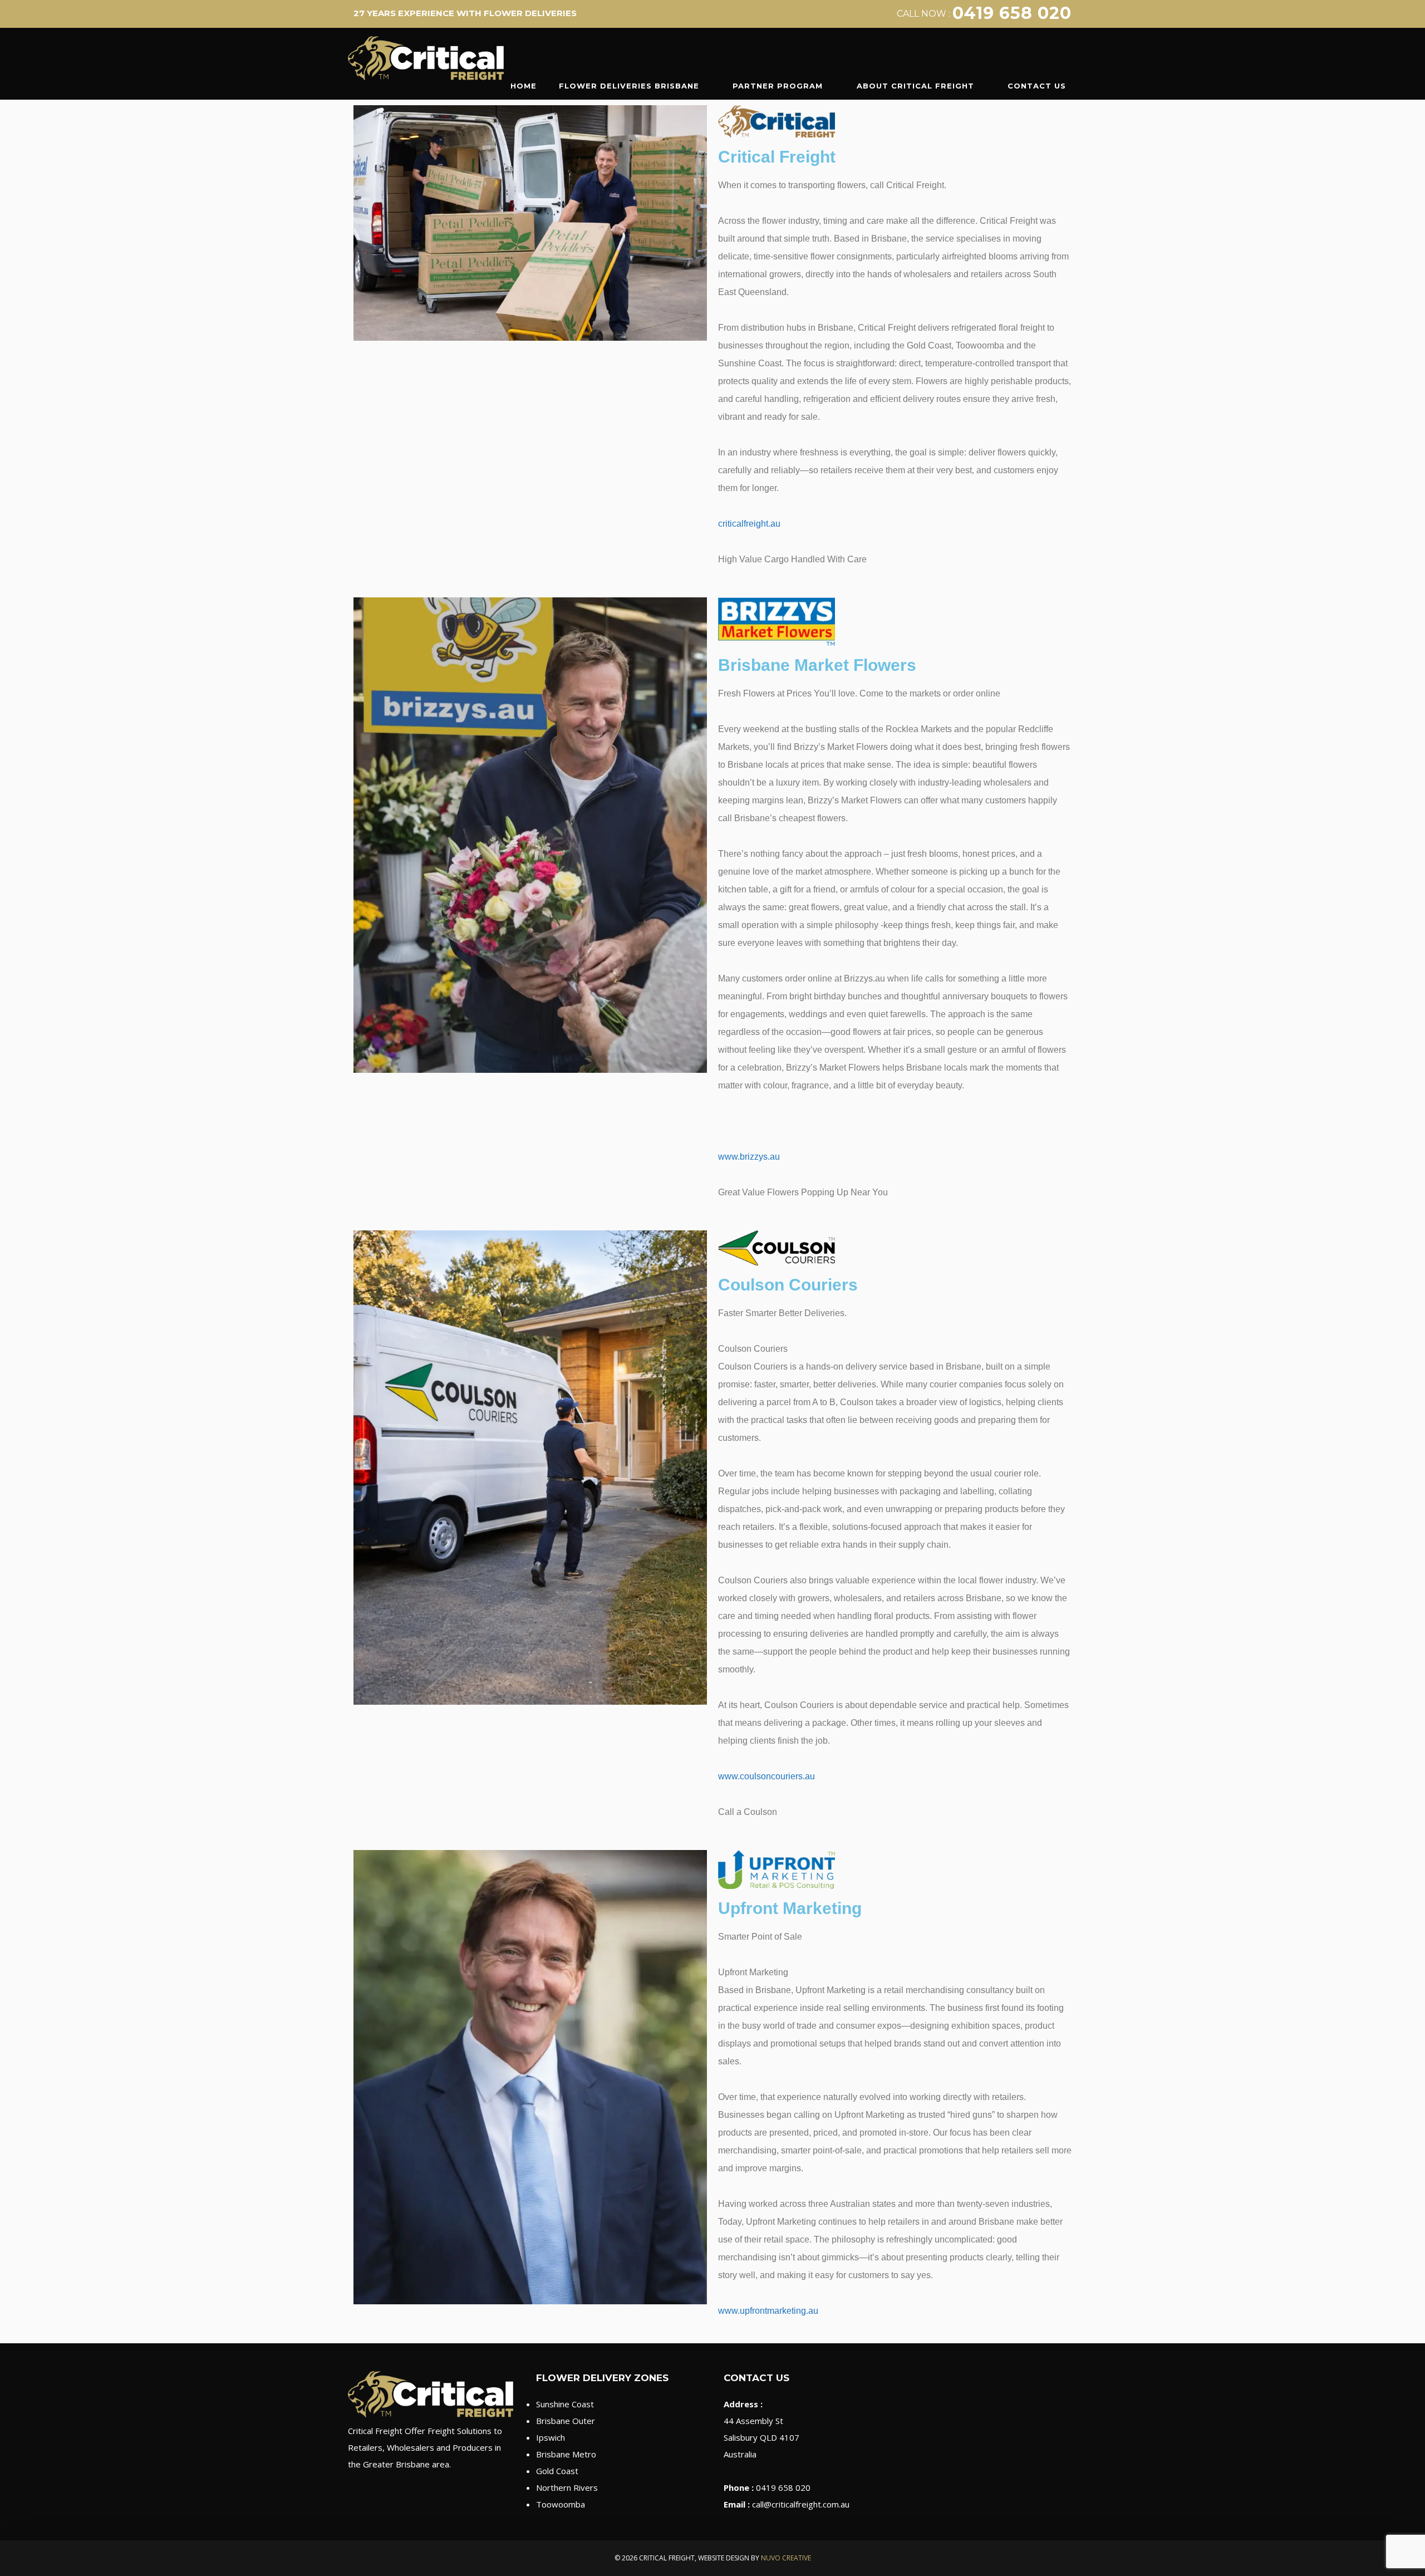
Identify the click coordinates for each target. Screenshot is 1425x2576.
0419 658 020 (1012, 13)
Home (524, 86)
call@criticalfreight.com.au (801, 2504)
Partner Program (778, 86)
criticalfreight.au (749, 524)
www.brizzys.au (749, 1157)
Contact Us (1037, 86)
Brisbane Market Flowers (817, 665)
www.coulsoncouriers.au (766, 1776)
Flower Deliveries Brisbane (629, 86)
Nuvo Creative (786, 2558)
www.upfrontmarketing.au (768, 2311)
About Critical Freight (915, 86)
